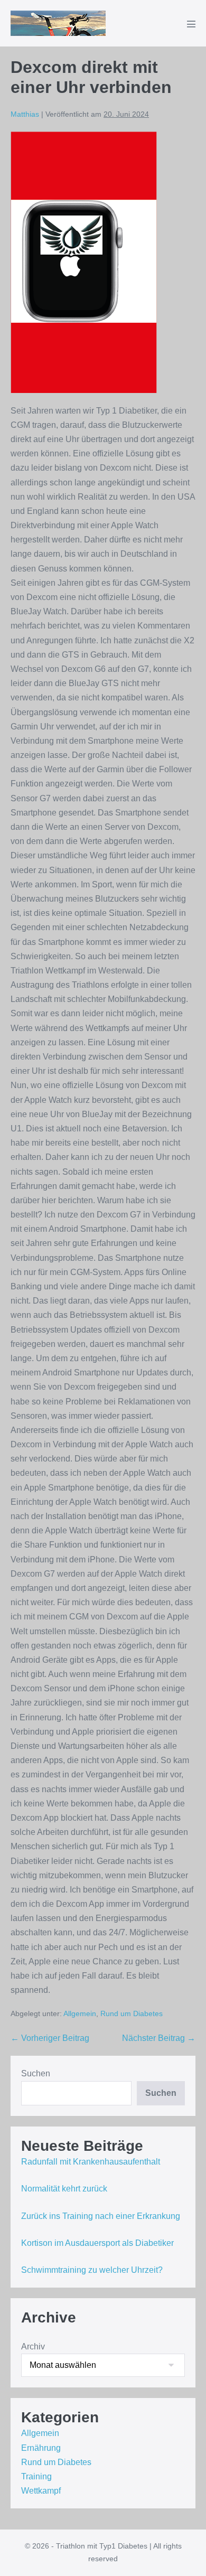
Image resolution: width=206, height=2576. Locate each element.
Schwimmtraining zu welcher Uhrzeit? (92, 2270)
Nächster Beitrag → (159, 2038)
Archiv (33, 2346)
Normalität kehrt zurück (64, 2189)
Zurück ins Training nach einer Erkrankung (101, 2216)
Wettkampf (41, 2491)
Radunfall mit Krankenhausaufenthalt (91, 2162)
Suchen (36, 2073)
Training (36, 2476)
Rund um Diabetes (132, 2013)
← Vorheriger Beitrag (50, 2038)
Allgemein (80, 2013)
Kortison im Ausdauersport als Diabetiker (97, 2243)
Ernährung (41, 2448)
